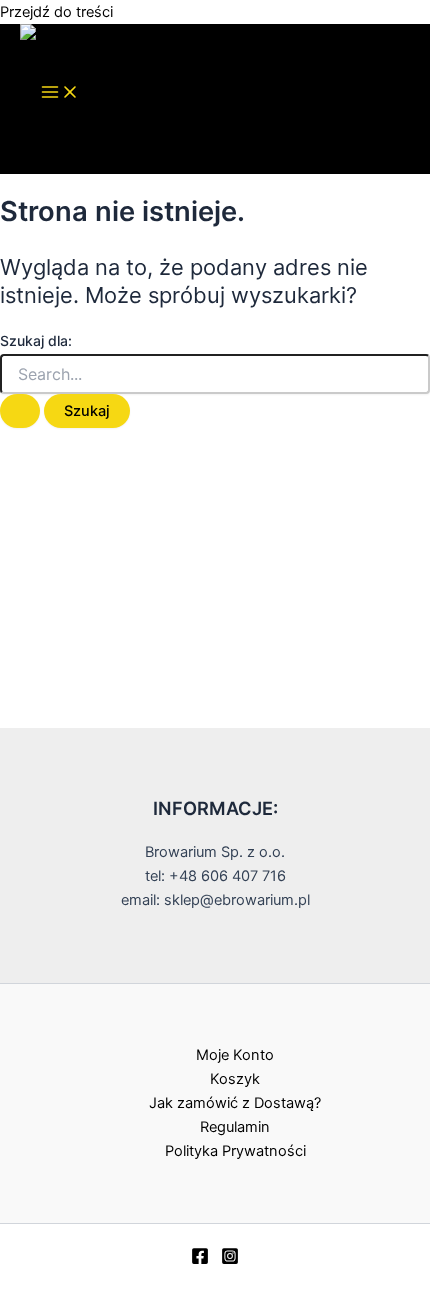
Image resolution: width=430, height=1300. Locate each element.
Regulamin (235, 1127)
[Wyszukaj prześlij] (20, 411)
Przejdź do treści (56, 12)
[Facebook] (200, 1260)
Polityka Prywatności (235, 1151)
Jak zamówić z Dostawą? (235, 1103)
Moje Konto (235, 1055)
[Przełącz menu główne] (60, 93)
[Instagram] (230, 1260)
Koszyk (235, 1079)
